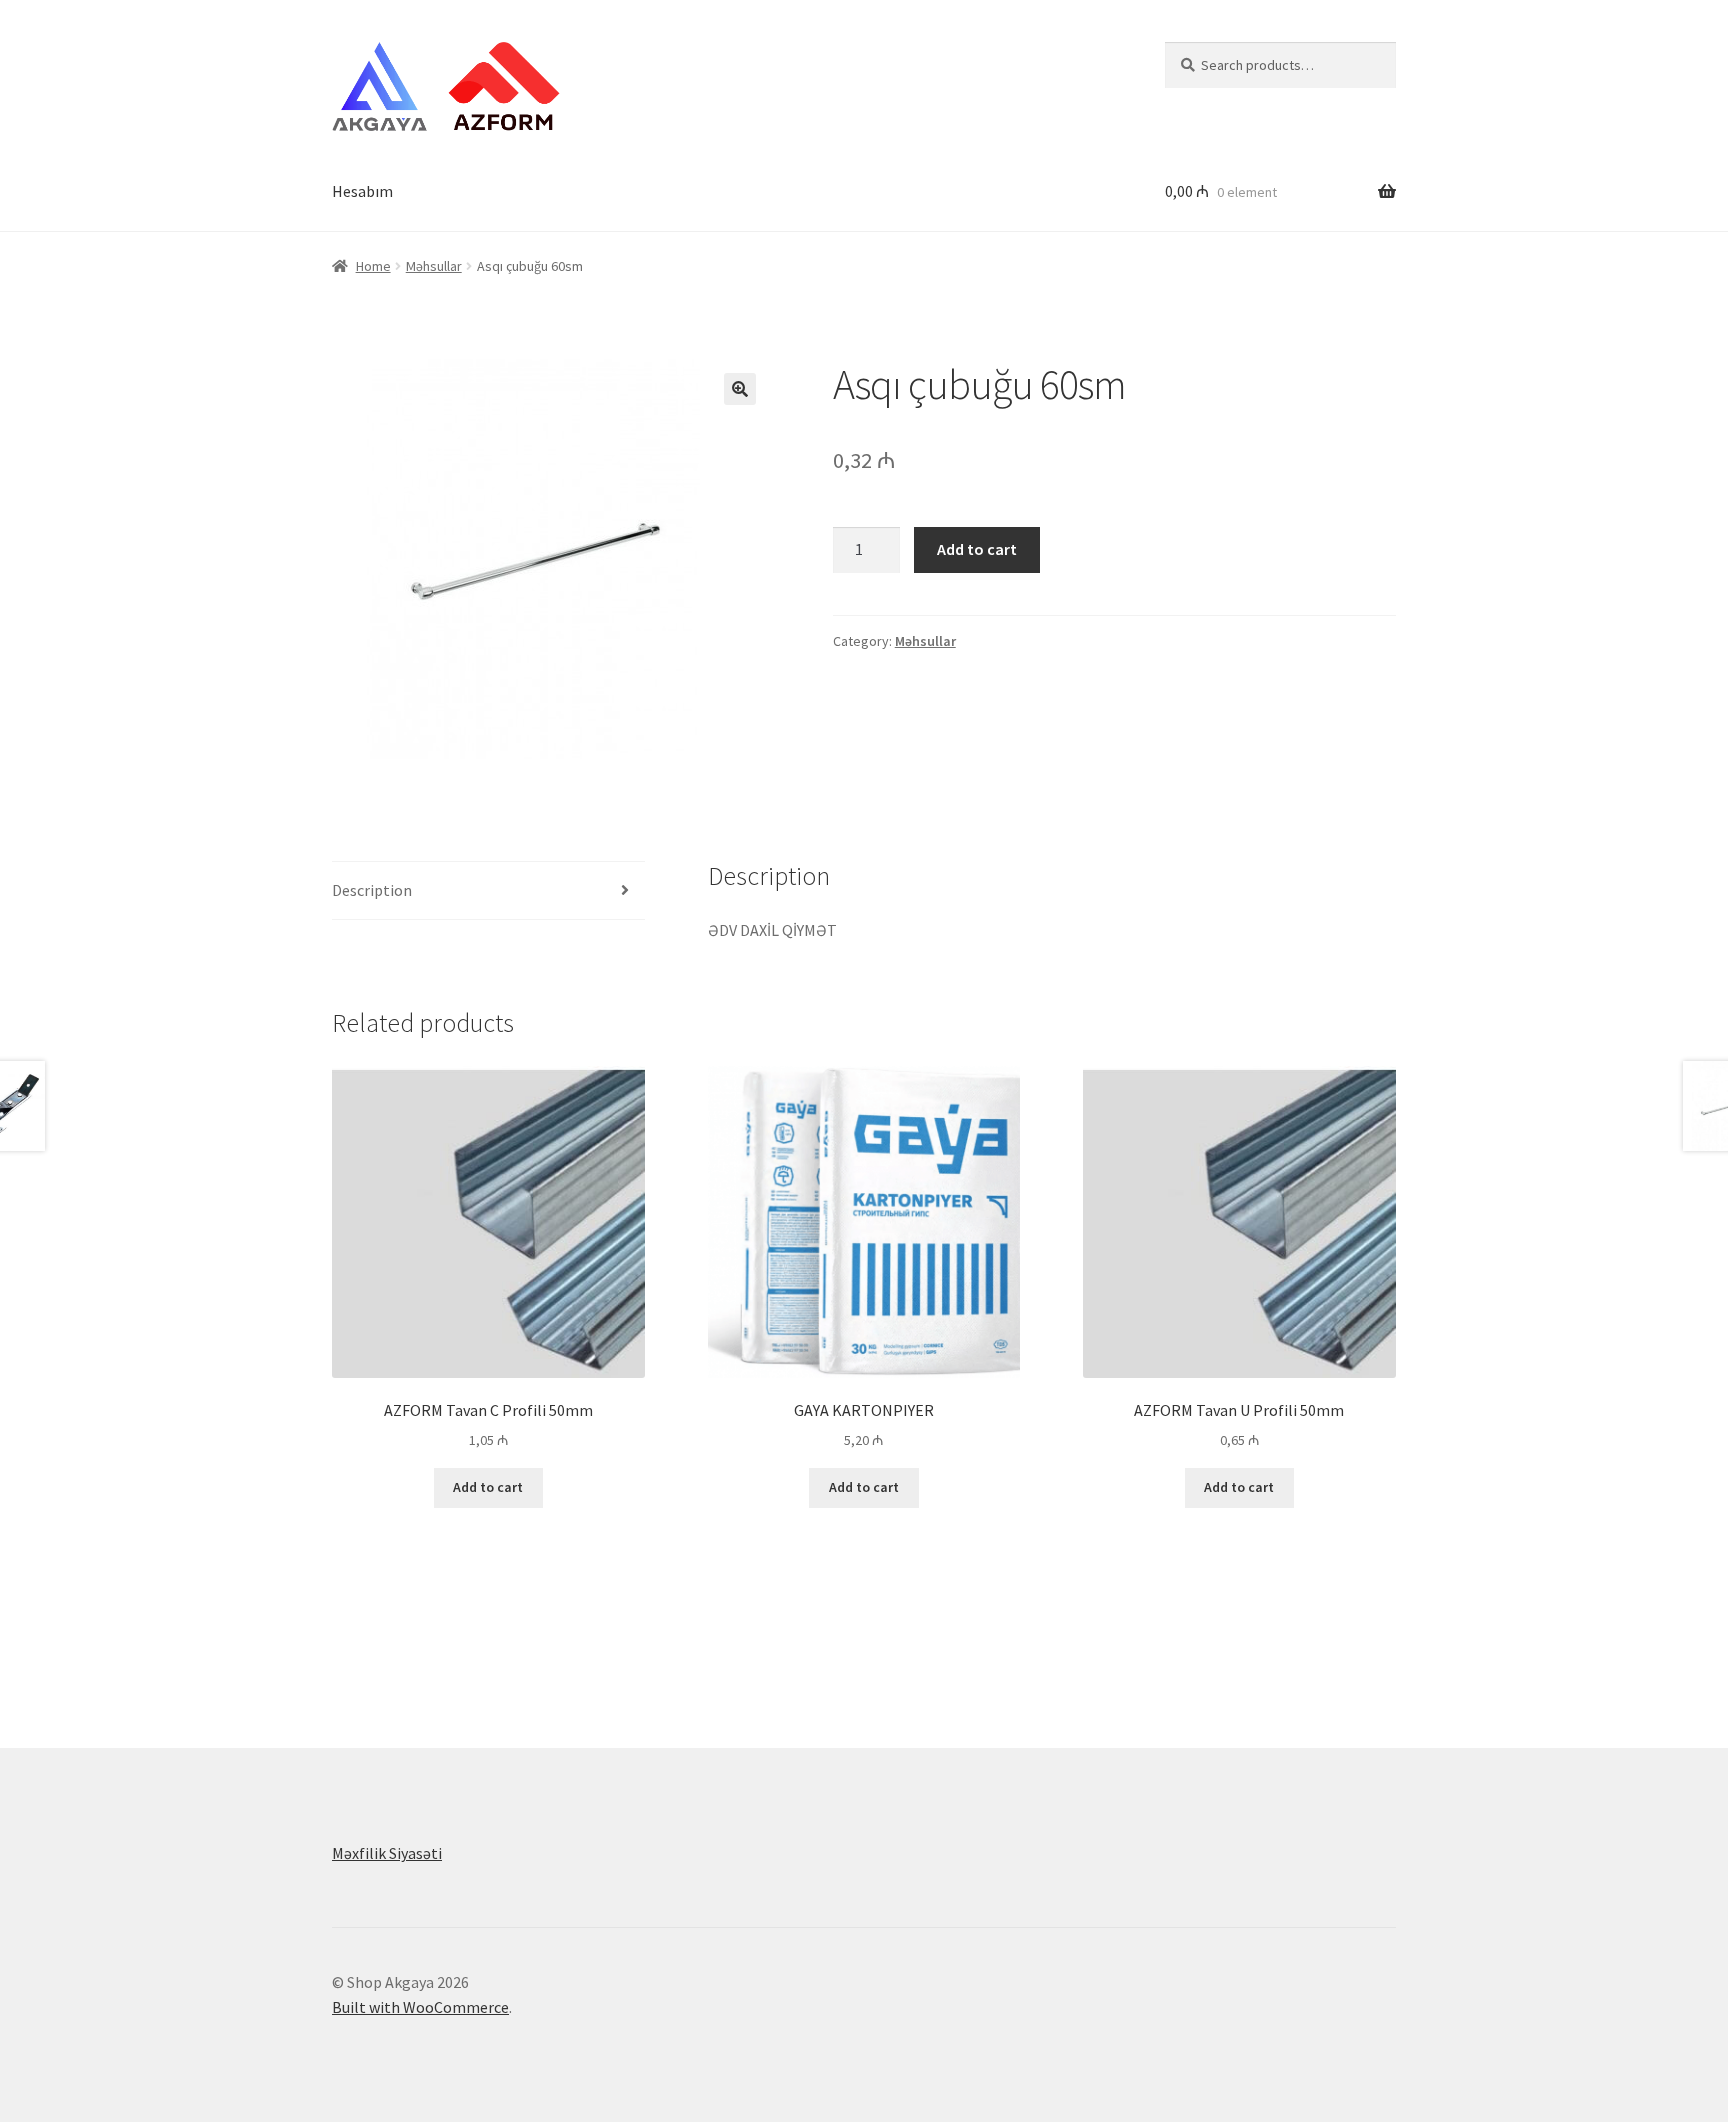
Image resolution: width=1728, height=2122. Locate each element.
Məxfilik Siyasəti (387, 1853)
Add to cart (977, 549)
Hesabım (362, 191)
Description (372, 890)
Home (373, 266)
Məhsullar (434, 266)
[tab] (488, 891)
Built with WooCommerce (420, 2007)
